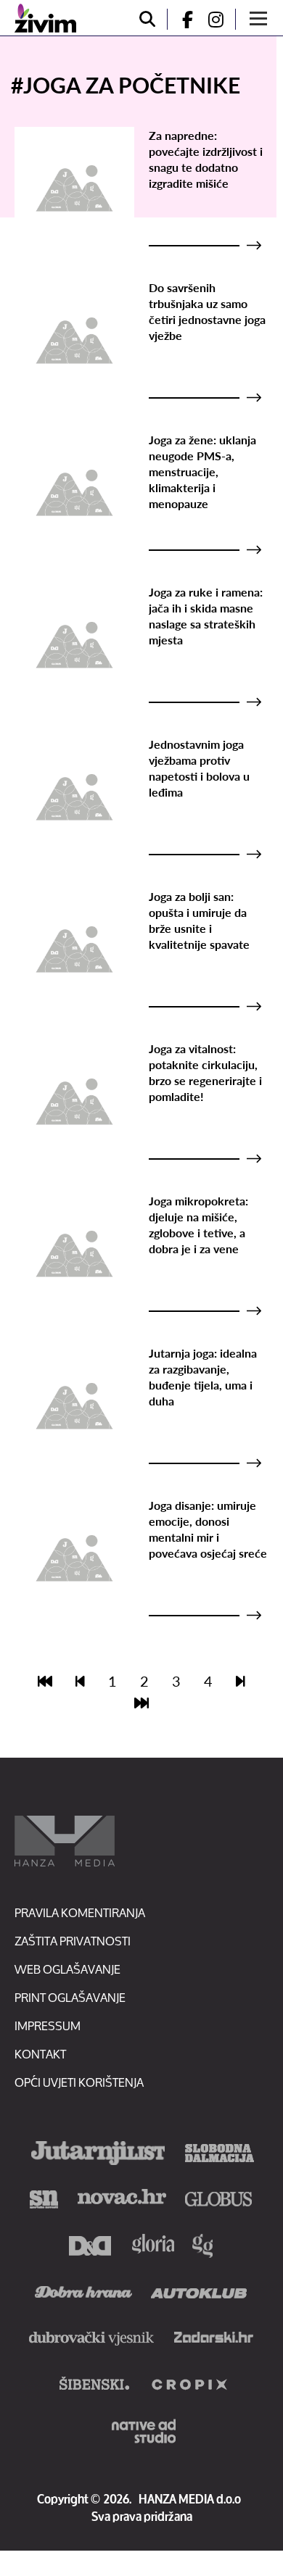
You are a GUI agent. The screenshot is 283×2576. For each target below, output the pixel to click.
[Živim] (45, 18)
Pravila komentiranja (80, 1912)
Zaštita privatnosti (73, 1941)
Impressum (48, 2026)
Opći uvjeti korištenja (79, 2082)
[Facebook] (181, 19)
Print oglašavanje (70, 1997)
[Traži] (147, 19)
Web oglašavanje (67, 1969)
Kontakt (40, 2054)
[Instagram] (221, 19)
